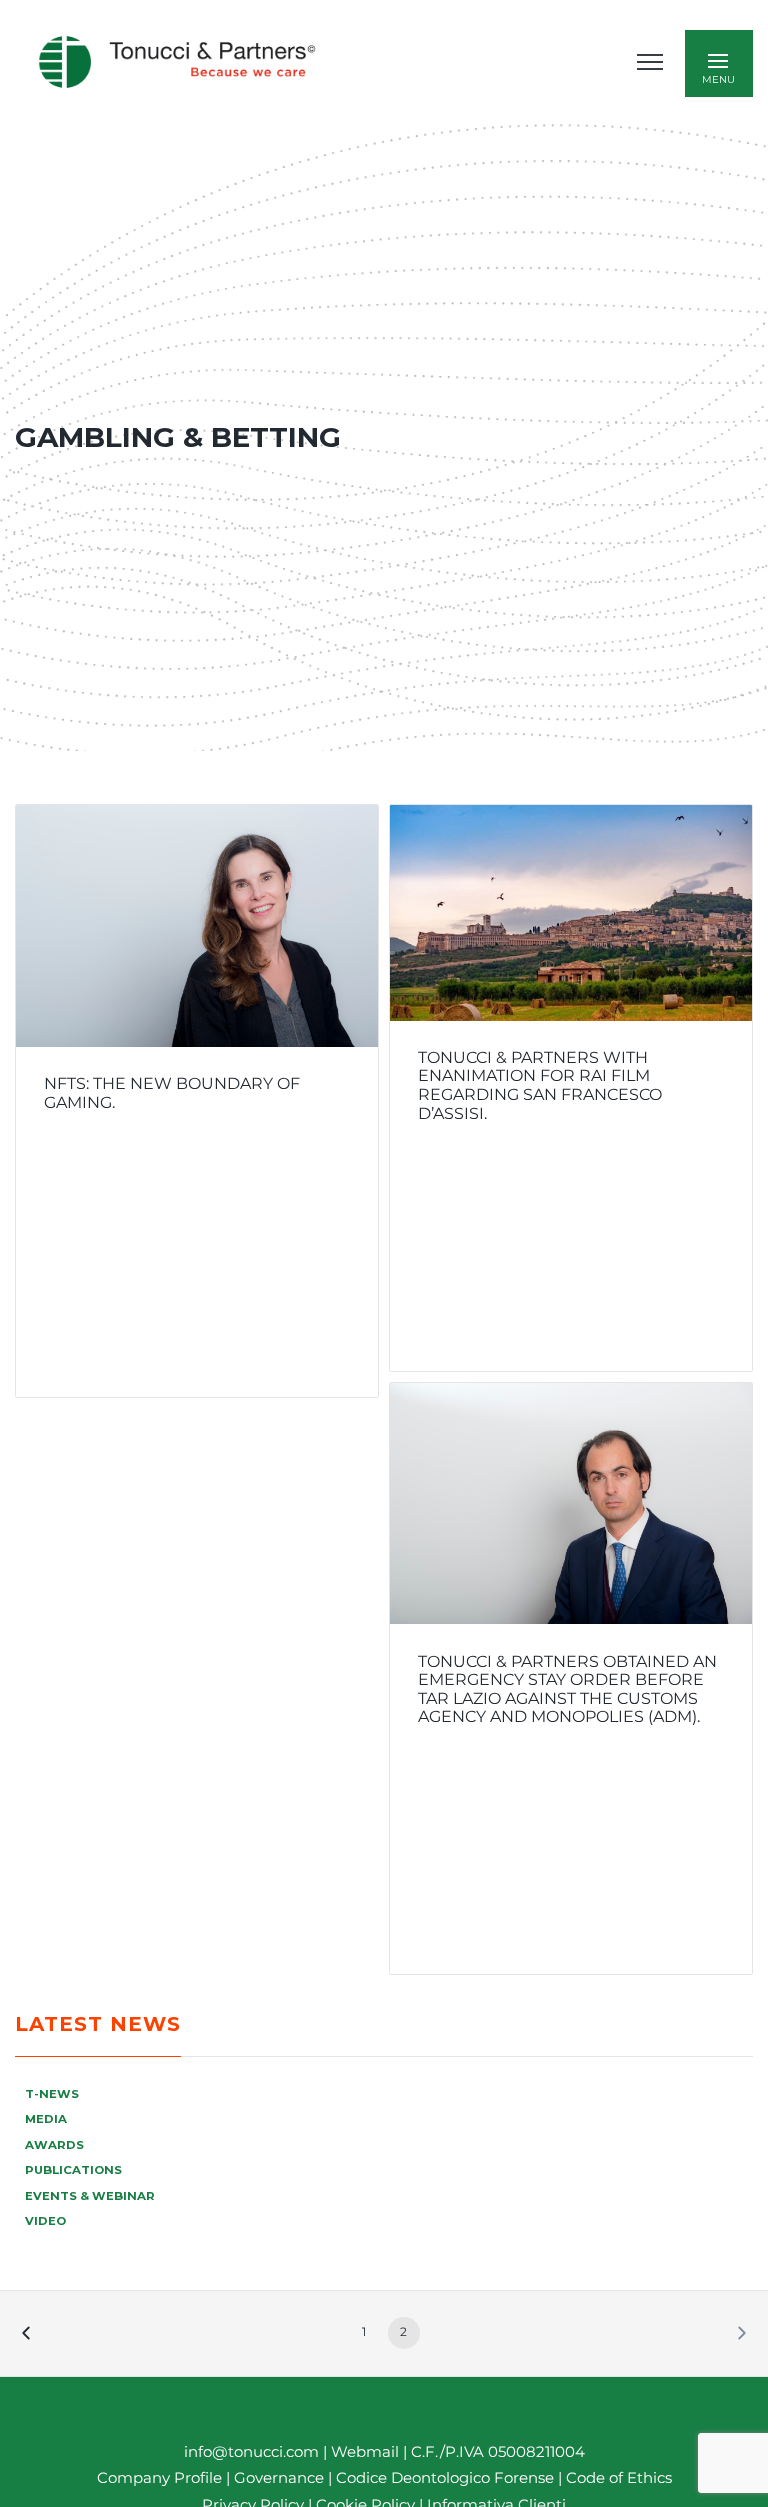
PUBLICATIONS (73, 2170)
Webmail (365, 2451)
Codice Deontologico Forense (447, 2477)
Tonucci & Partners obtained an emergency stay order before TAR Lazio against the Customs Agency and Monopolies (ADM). (567, 1689)
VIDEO (45, 2221)
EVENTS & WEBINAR (90, 2196)
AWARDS (54, 2145)
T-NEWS (52, 2094)
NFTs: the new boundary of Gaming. (172, 1093)
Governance (281, 2477)
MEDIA (46, 2119)
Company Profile (159, 2477)
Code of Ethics (619, 2477)
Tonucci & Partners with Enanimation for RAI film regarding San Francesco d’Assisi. (540, 1085)
